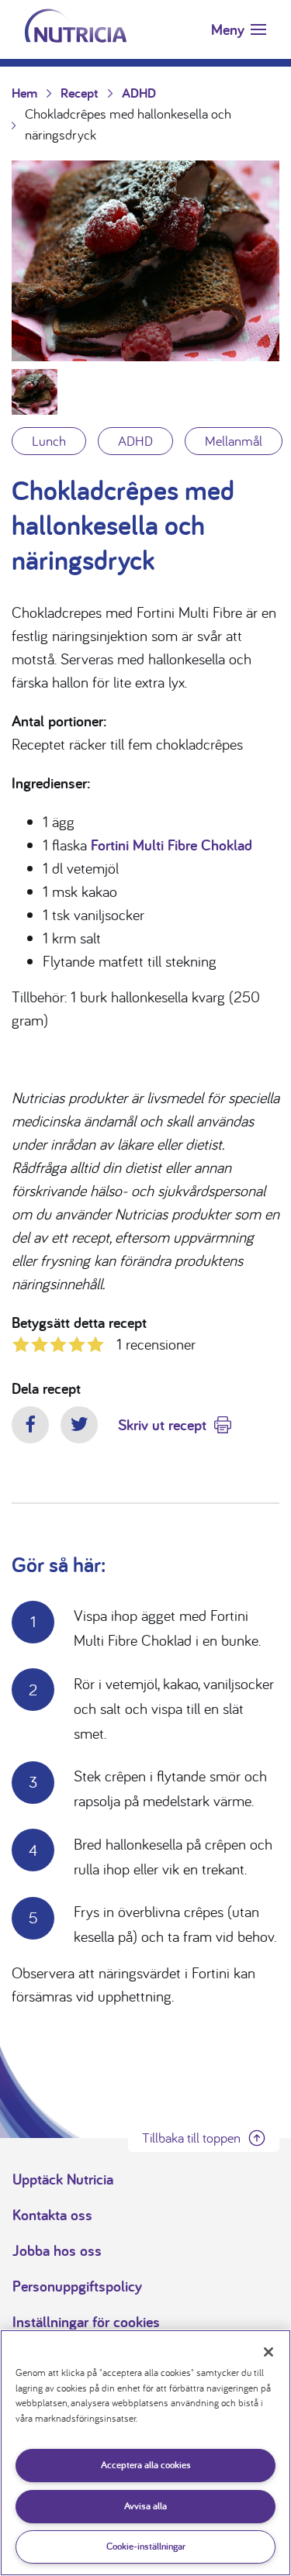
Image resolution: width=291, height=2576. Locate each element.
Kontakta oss (52, 2215)
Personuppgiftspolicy (77, 2286)
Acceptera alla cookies (146, 2465)
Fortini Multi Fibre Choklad (171, 845)
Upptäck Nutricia (63, 2179)
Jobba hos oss (57, 2250)
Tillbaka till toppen (191, 2138)
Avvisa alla (145, 2506)
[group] (145, 261)
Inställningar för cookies (86, 2322)
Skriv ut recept (162, 1425)
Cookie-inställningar (146, 2546)
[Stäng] (268, 2352)
